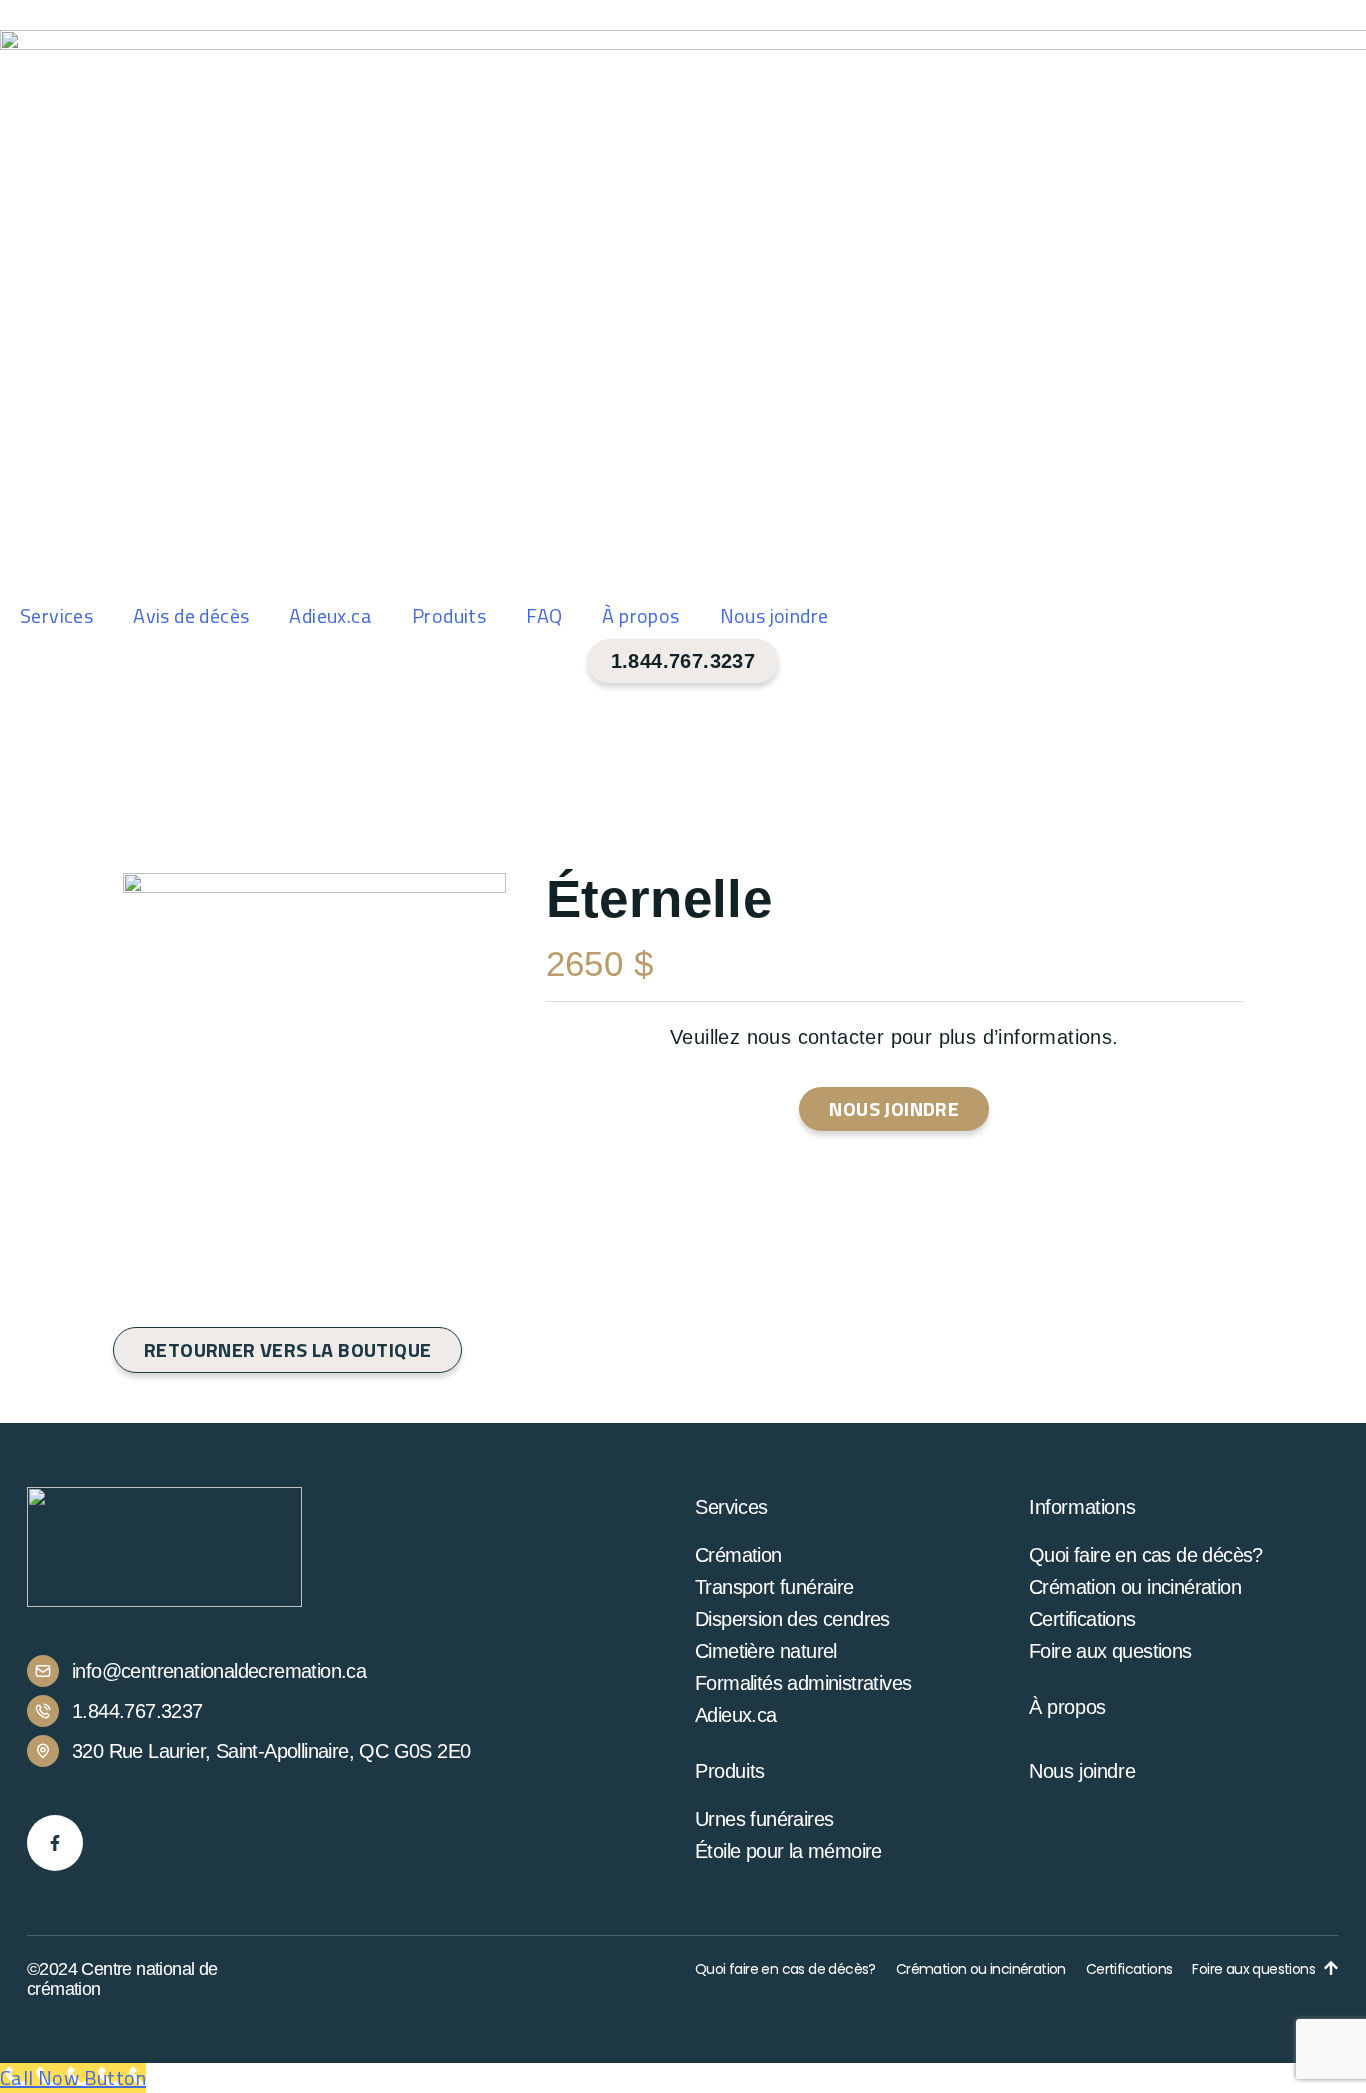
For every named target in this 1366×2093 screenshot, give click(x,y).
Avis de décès (191, 615)
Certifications (1082, 1619)
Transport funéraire (774, 1587)
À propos (640, 615)
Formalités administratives (803, 1683)
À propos (1067, 1707)
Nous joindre (774, 615)
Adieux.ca (330, 615)
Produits (449, 615)
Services (56, 615)
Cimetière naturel (766, 1651)
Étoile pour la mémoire (788, 1851)
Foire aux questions (1110, 1651)
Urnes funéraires (764, 1819)
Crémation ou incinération (1135, 1587)
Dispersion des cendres (792, 1619)
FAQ (544, 615)
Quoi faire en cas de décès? (1146, 1555)
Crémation (738, 1555)
